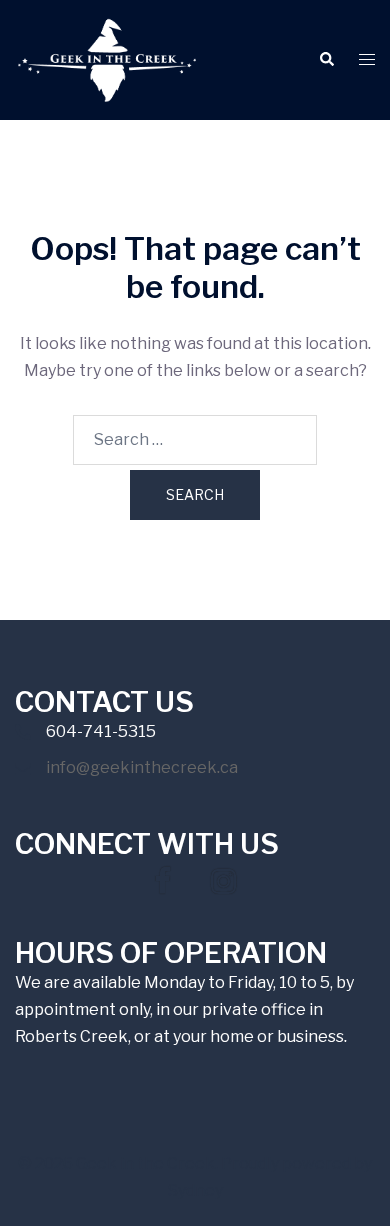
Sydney (195, 1190)
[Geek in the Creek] (106, 58)
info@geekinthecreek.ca (142, 767)
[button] (326, 60)
